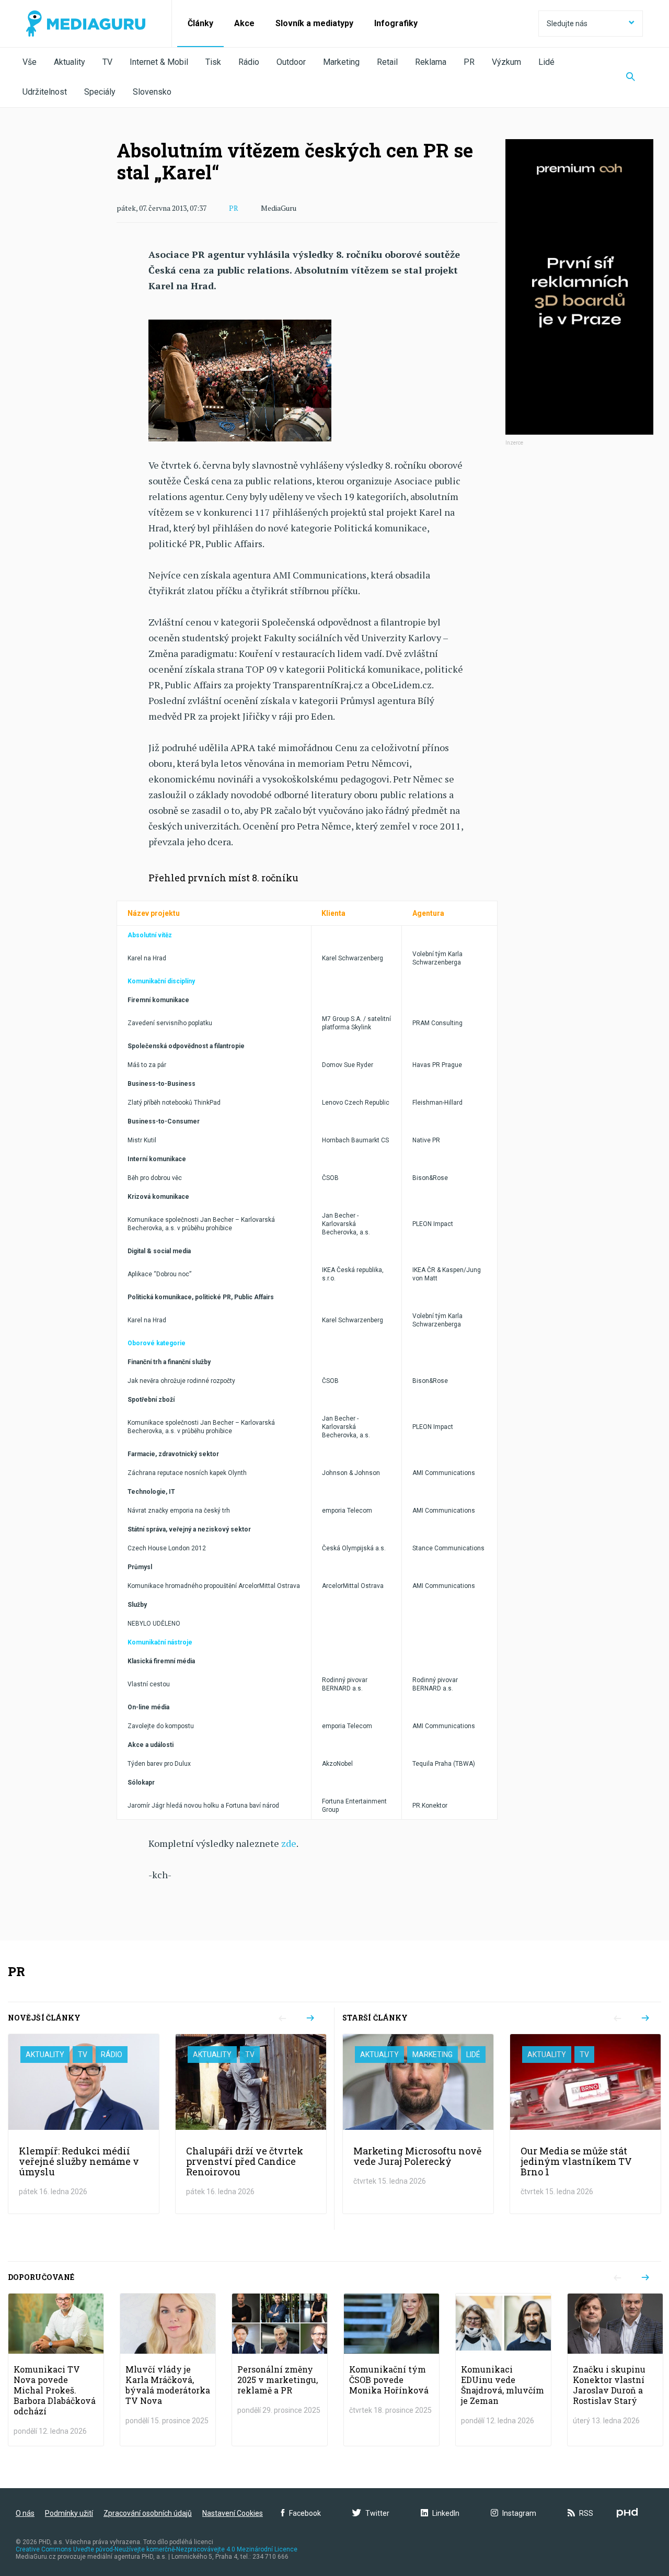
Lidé (546, 62)
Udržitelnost (45, 92)
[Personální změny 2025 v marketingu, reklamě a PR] (280, 2370)
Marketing (341, 62)
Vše (30, 62)
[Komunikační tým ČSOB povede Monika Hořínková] (391, 2370)
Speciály (100, 92)
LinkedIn (446, 2513)
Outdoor (291, 62)
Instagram (519, 2513)
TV (107, 62)
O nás (25, 2513)
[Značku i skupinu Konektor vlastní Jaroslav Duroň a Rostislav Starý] (615, 2370)
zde (289, 1843)
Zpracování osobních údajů (148, 2513)
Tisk (213, 62)
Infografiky (396, 23)
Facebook (305, 2513)
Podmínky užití (69, 2513)
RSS (586, 2513)
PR (469, 62)
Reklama (431, 62)
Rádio (249, 62)
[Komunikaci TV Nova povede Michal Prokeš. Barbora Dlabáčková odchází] (56, 2370)
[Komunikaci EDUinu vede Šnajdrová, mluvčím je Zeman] (503, 2370)
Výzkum (506, 62)
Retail (387, 62)
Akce (244, 23)
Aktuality (70, 62)
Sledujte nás (567, 24)
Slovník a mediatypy (314, 23)
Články (200, 23)
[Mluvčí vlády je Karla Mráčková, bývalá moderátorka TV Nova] (168, 2370)
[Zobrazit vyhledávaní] (631, 77)
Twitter (377, 2513)
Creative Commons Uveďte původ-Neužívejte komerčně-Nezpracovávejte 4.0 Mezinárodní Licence (157, 2549)
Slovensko (152, 92)
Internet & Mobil (159, 62)
